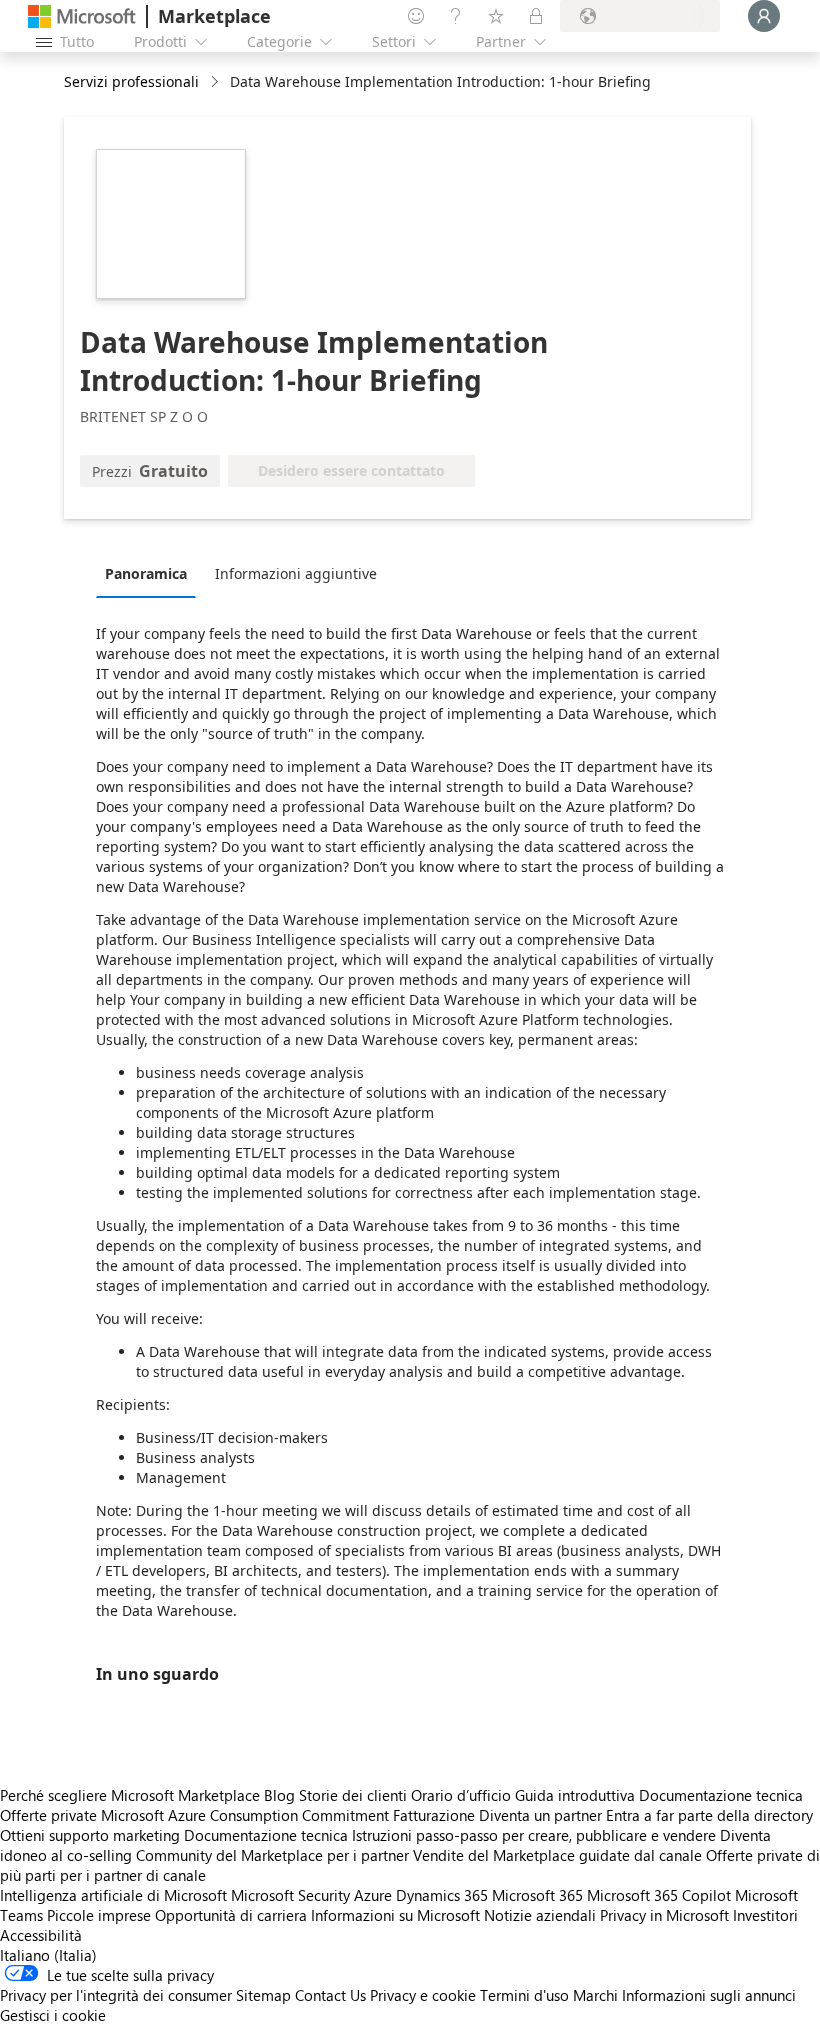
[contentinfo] (216, 82)
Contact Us (330, 1995)
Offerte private (48, 1815)
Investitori (765, 1915)
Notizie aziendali (540, 1915)
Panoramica (146, 573)
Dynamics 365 (442, 1895)
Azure (373, 1895)
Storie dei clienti (353, 1795)
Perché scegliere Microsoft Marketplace (130, 1795)
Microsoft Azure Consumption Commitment (247, 1815)
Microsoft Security (290, 1895)
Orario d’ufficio (461, 1795)
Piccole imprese (99, 1915)
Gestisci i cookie (53, 2015)
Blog (279, 1795)
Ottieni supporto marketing (90, 1835)
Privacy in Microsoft (664, 1915)
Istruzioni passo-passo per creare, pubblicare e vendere (534, 1835)
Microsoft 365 (537, 1895)
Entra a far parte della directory (709, 1815)
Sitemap (263, 1995)
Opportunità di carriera (231, 1915)
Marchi (595, 1995)
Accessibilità (41, 1935)
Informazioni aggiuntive (296, 573)
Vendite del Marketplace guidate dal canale (557, 1855)
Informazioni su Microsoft (395, 1915)
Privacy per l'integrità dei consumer (116, 1995)
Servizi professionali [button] (131, 81)
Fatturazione (434, 1815)
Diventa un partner (540, 1815)
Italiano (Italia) (48, 1955)
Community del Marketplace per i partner (272, 1855)
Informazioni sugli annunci (709, 1995)
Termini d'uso (524, 1995)
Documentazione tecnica (721, 1795)
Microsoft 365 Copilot (659, 1895)
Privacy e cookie (423, 1995)
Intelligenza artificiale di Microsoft (113, 1895)
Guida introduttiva (575, 1795)
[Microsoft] (82, 16)
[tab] (151, 573)
